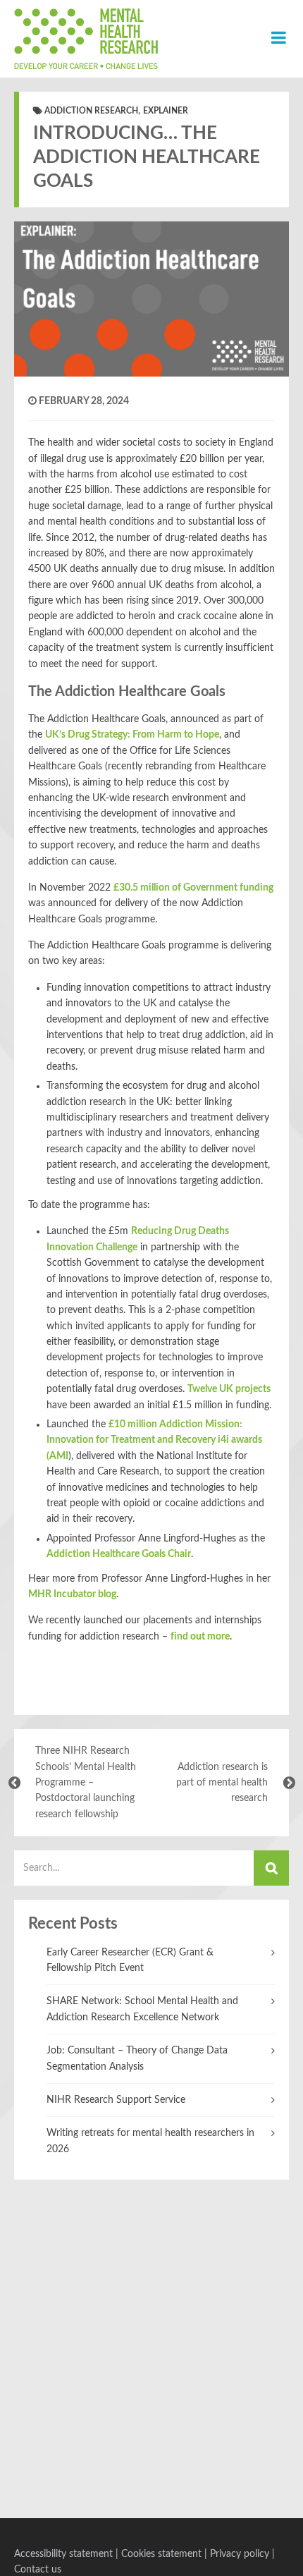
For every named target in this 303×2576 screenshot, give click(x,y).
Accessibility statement (63, 2554)
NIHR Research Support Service (116, 2100)
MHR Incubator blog (72, 1594)
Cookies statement (161, 2554)
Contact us (38, 2570)
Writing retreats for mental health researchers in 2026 (150, 2141)
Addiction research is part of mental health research (222, 1783)
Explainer (166, 111)
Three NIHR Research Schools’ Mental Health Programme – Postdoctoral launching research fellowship (86, 1783)
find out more (200, 1637)
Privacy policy (240, 2554)
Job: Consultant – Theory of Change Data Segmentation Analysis (137, 2058)
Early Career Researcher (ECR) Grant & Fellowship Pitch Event (130, 1960)
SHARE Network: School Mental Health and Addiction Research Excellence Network (142, 2009)
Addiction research (91, 111)
